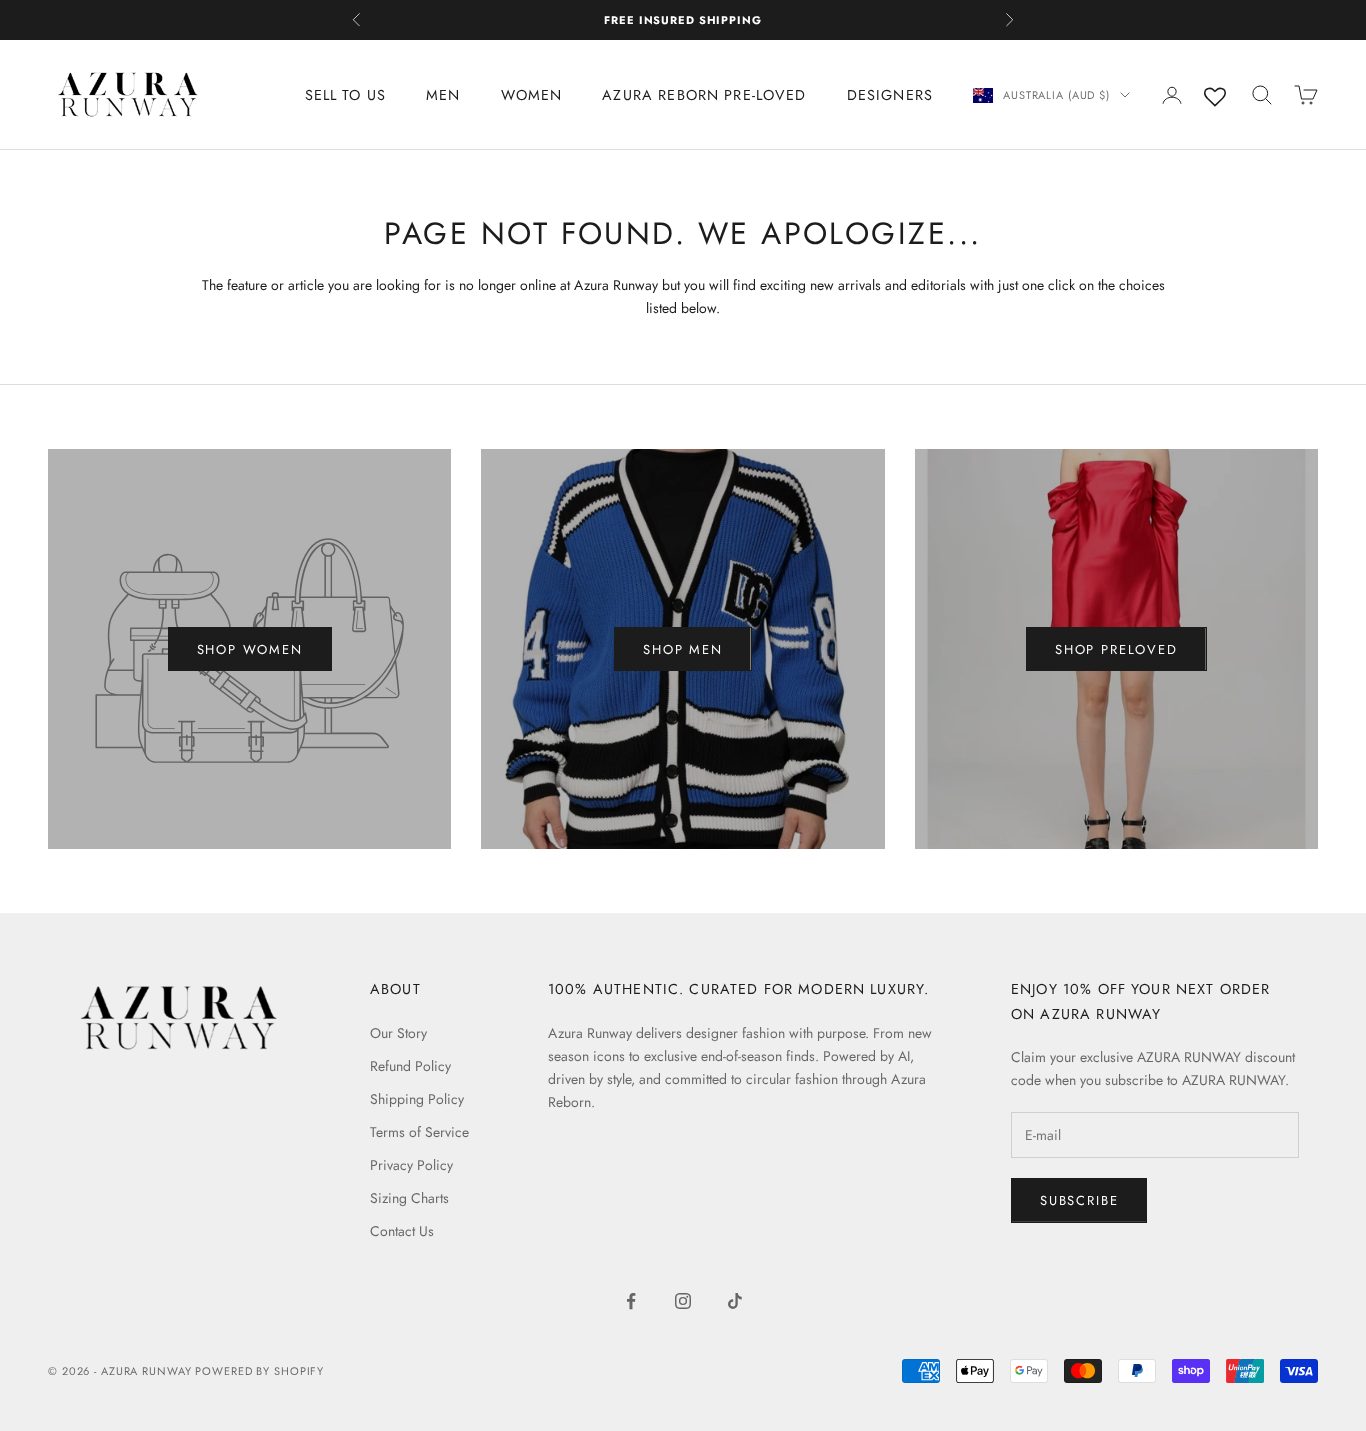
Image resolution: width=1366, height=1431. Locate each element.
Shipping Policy (417, 1099)
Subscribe (1079, 1200)
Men (443, 95)
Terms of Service (419, 1132)
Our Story (398, 1033)
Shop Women (250, 649)
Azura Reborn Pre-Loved (704, 95)
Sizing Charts (409, 1198)
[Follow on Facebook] (631, 1301)
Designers (890, 95)
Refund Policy (410, 1066)
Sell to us (346, 95)
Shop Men (683, 649)
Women (532, 95)
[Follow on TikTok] (735, 1301)
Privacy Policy (411, 1165)
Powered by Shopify (259, 1371)
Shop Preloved (1116, 649)
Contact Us (402, 1231)
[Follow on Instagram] (683, 1301)
